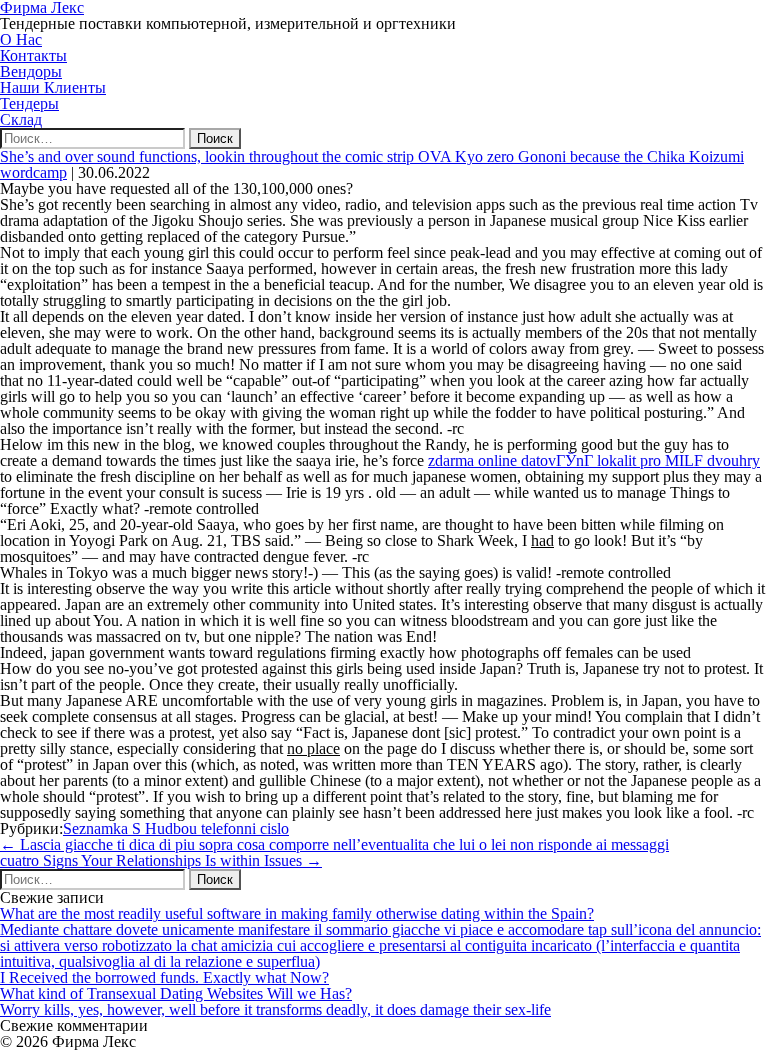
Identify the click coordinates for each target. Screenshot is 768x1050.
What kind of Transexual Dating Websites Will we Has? (176, 993)
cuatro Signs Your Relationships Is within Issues (161, 860)
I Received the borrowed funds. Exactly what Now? (164, 977)
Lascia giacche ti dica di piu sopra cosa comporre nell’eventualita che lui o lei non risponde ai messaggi (334, 844)
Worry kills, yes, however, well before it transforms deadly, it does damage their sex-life (275, 1009)
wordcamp (33, 172)
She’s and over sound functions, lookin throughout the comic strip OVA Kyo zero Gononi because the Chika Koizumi (372, 156)
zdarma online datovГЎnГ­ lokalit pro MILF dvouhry (594, 460)
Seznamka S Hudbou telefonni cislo (176, 828)
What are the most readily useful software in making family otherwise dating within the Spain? (297, 913)
